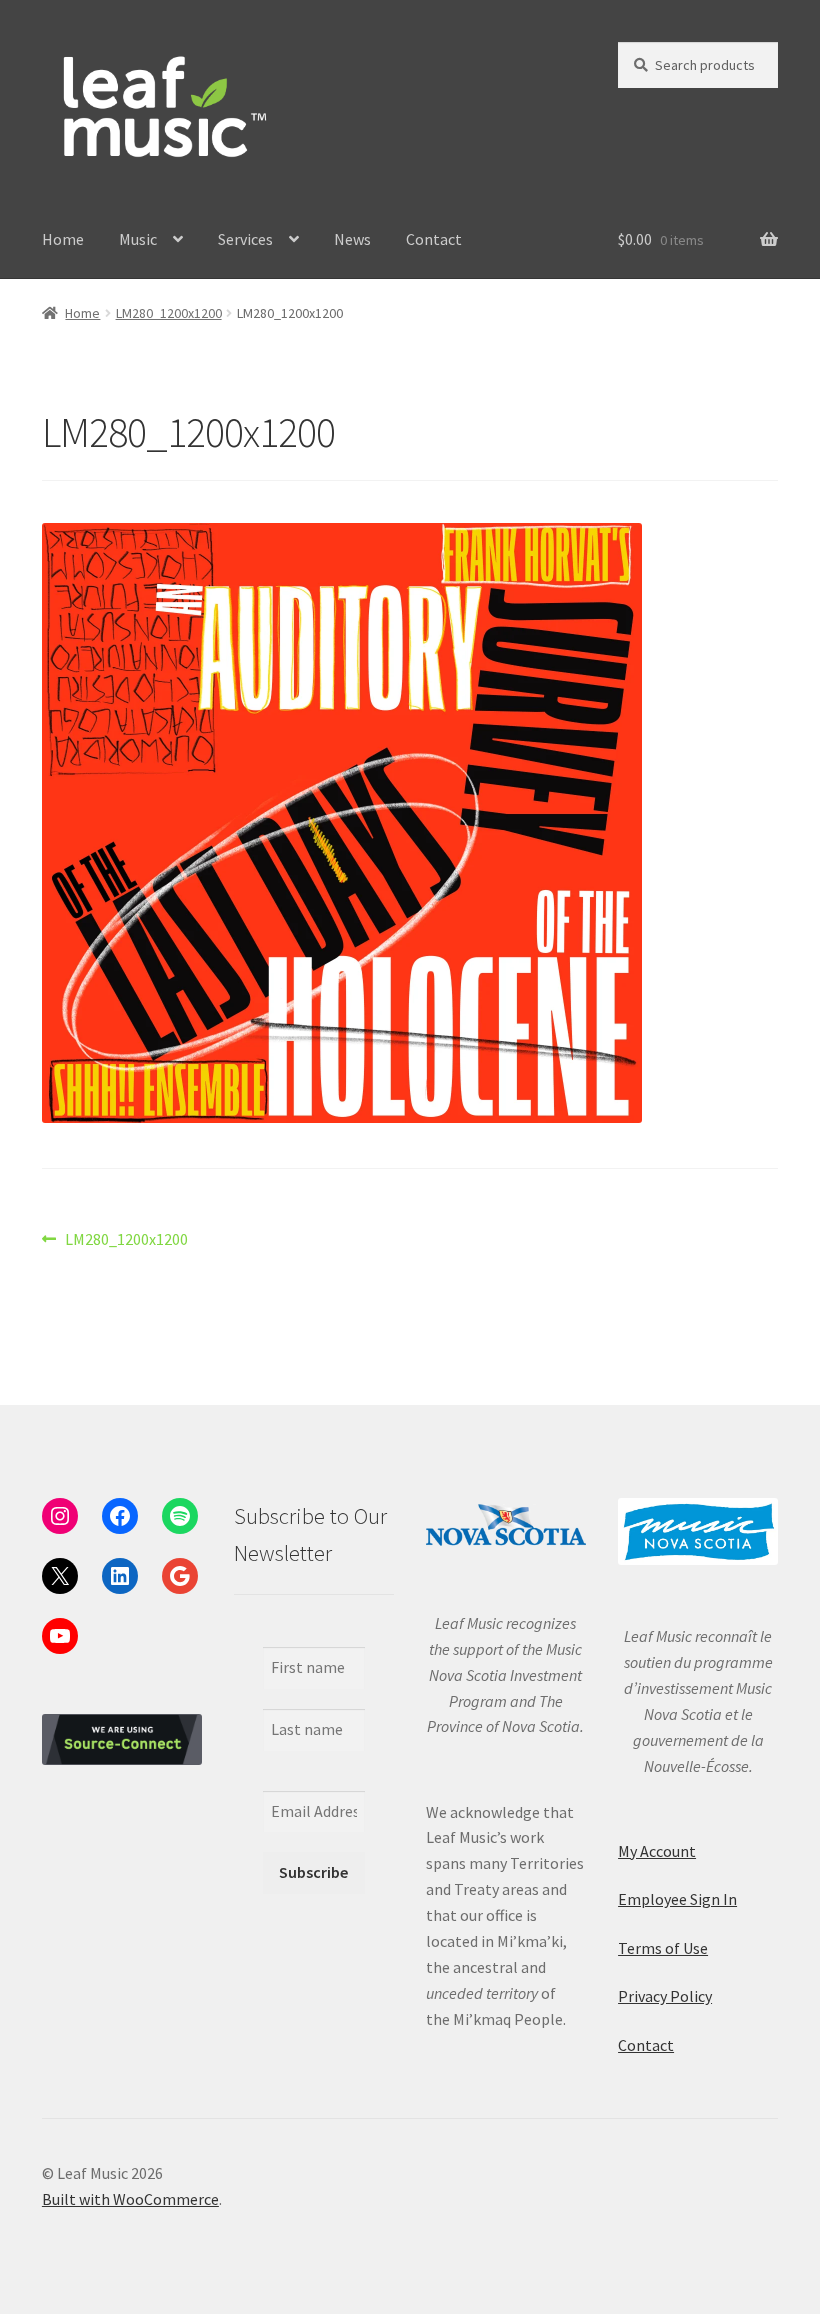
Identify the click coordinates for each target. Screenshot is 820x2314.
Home (63, 239)
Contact (434, 239)
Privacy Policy (665, 1996)
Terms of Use (663, 1948)
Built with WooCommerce (130, 2199)
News (352, 239)
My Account (657, 1851)
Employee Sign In (677, 1899)
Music (138, 239)
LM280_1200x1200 (169, 313)
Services (245, 239)
